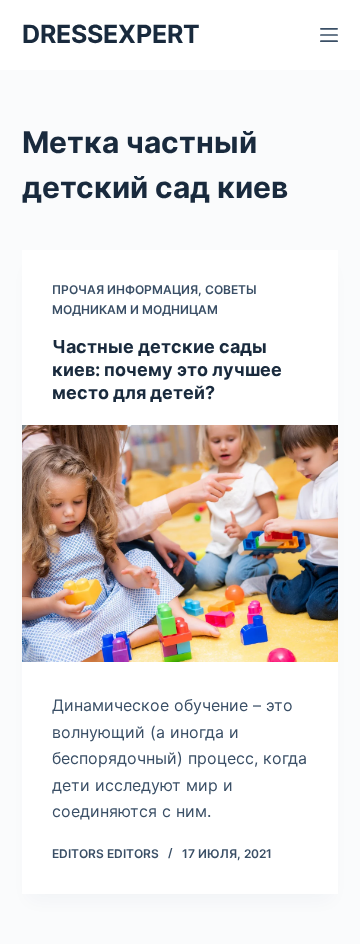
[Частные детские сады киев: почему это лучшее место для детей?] (180, 544)
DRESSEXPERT (111, 34)
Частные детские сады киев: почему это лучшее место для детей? (167, 370)
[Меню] (329, 35)
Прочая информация (125, 289)
